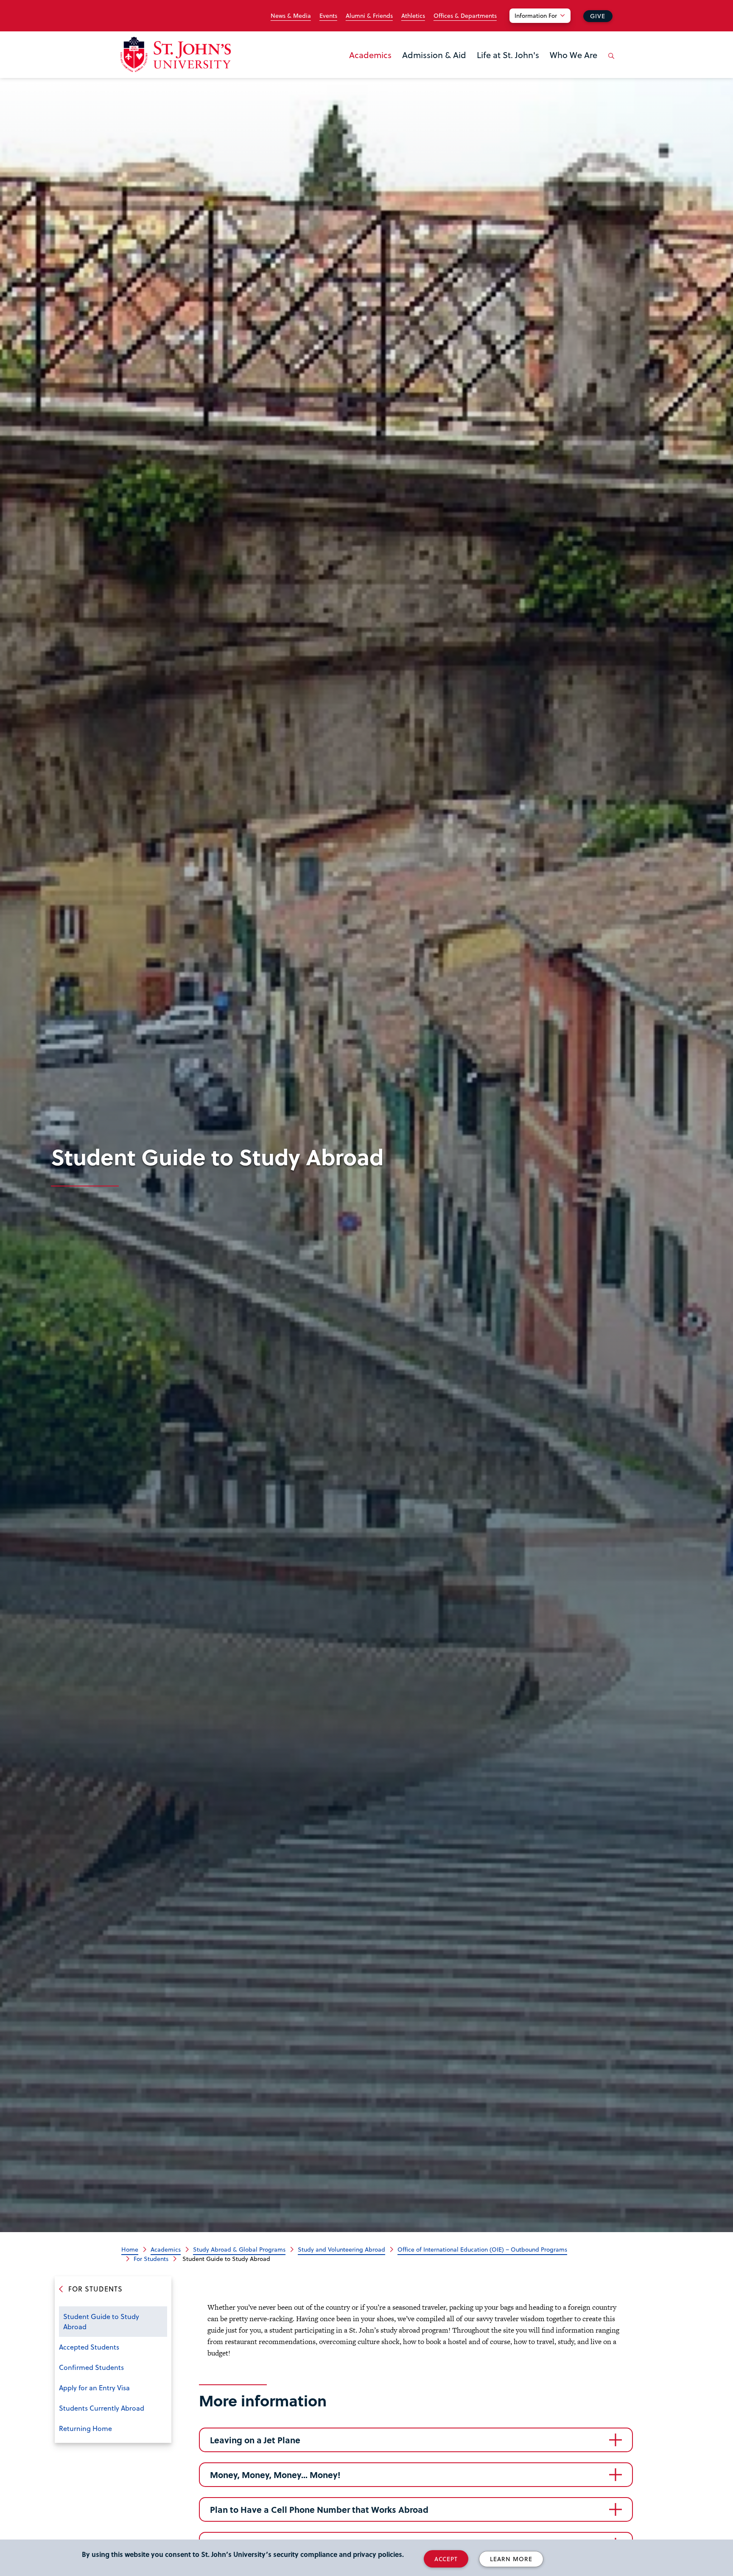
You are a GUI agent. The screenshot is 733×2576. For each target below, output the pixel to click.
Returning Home (85, 2428)
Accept (446, 2559)
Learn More (511, 2559)
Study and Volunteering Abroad (341, 2249)
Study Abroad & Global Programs (239, 2249)
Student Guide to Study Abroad (101, 2321)
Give (598, 16)
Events (328, 16)
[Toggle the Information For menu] (545, 26)
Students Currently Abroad (102, 2408)
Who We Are (574, 55)
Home (130, 2249)
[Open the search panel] (610, 62)
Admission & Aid (434, 55)
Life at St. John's (508, 55)
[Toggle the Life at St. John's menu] (508, 66)
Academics (370, 55)
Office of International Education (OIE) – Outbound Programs (482, 2249)
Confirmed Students (91, 2367)
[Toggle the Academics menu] (370, 66)
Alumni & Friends (369, 16)
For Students (151, 2259)
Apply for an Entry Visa (94, 2388)
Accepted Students (89, 2347)
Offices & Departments (465, 16)
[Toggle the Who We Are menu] (574, 66)
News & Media (291, 16)
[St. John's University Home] (176, 54)
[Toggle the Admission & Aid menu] (434, 66)
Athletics (413, 16)
